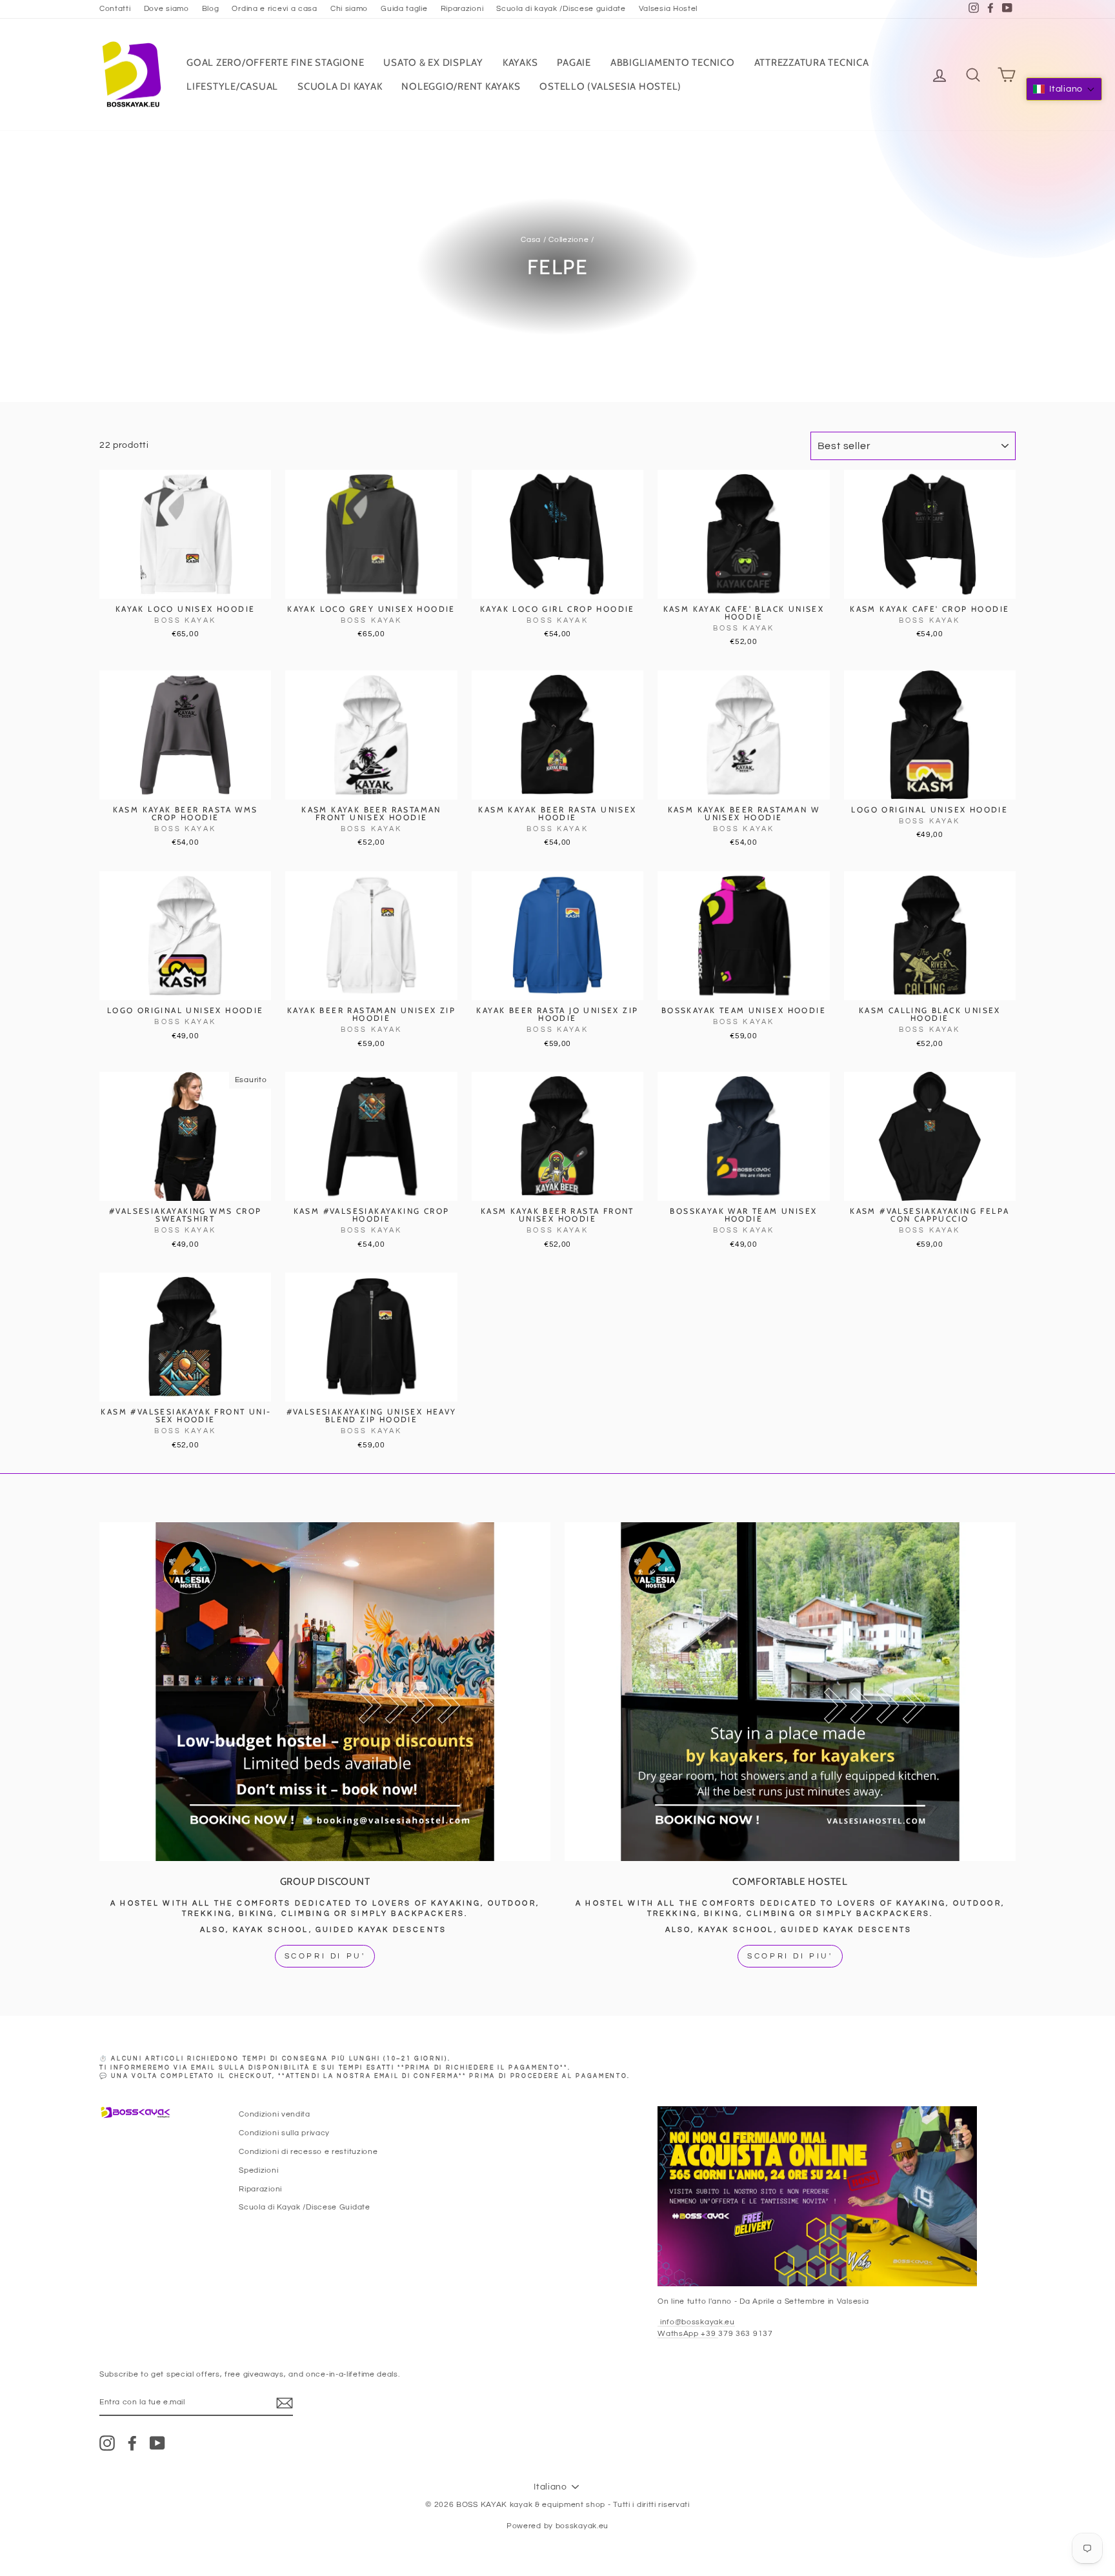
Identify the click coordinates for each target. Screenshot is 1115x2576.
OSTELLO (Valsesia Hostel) (610, 86)
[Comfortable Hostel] (790, 1691)
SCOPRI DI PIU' (790, 1956)
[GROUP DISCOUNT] (325, 1691)
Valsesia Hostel (668, 8)
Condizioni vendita (275, 2114)
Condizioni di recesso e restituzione (308, 2151)
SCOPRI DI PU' (325, 1956)
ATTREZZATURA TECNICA (812, 63)
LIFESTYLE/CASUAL (232, 86)
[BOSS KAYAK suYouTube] (157, 2443)
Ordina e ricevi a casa (274, 8)
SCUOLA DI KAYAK (340, 86)
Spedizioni (258, 2170)
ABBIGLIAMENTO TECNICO (673, 63)
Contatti (115, 8)
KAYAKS (520, 63)
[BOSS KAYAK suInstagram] (107, 2443)
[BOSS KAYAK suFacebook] (132, 2443)
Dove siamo (166, 8)
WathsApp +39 (688, 2333)
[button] (1064, 89)
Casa (531, 239)
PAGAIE (574, 63)
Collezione (568, 239)
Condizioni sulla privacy (284, 2133)
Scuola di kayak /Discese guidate (561, 8)
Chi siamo (349, 8)
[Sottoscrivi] (285, 2403)
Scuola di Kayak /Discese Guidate (304, 2207)
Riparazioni (462, 8)
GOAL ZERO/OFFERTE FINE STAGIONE (275, 63)
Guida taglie (404, 8)
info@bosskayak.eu (696, 2322)
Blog (211, 8)
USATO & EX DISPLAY (433, 63)
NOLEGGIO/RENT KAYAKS (461, 86)
